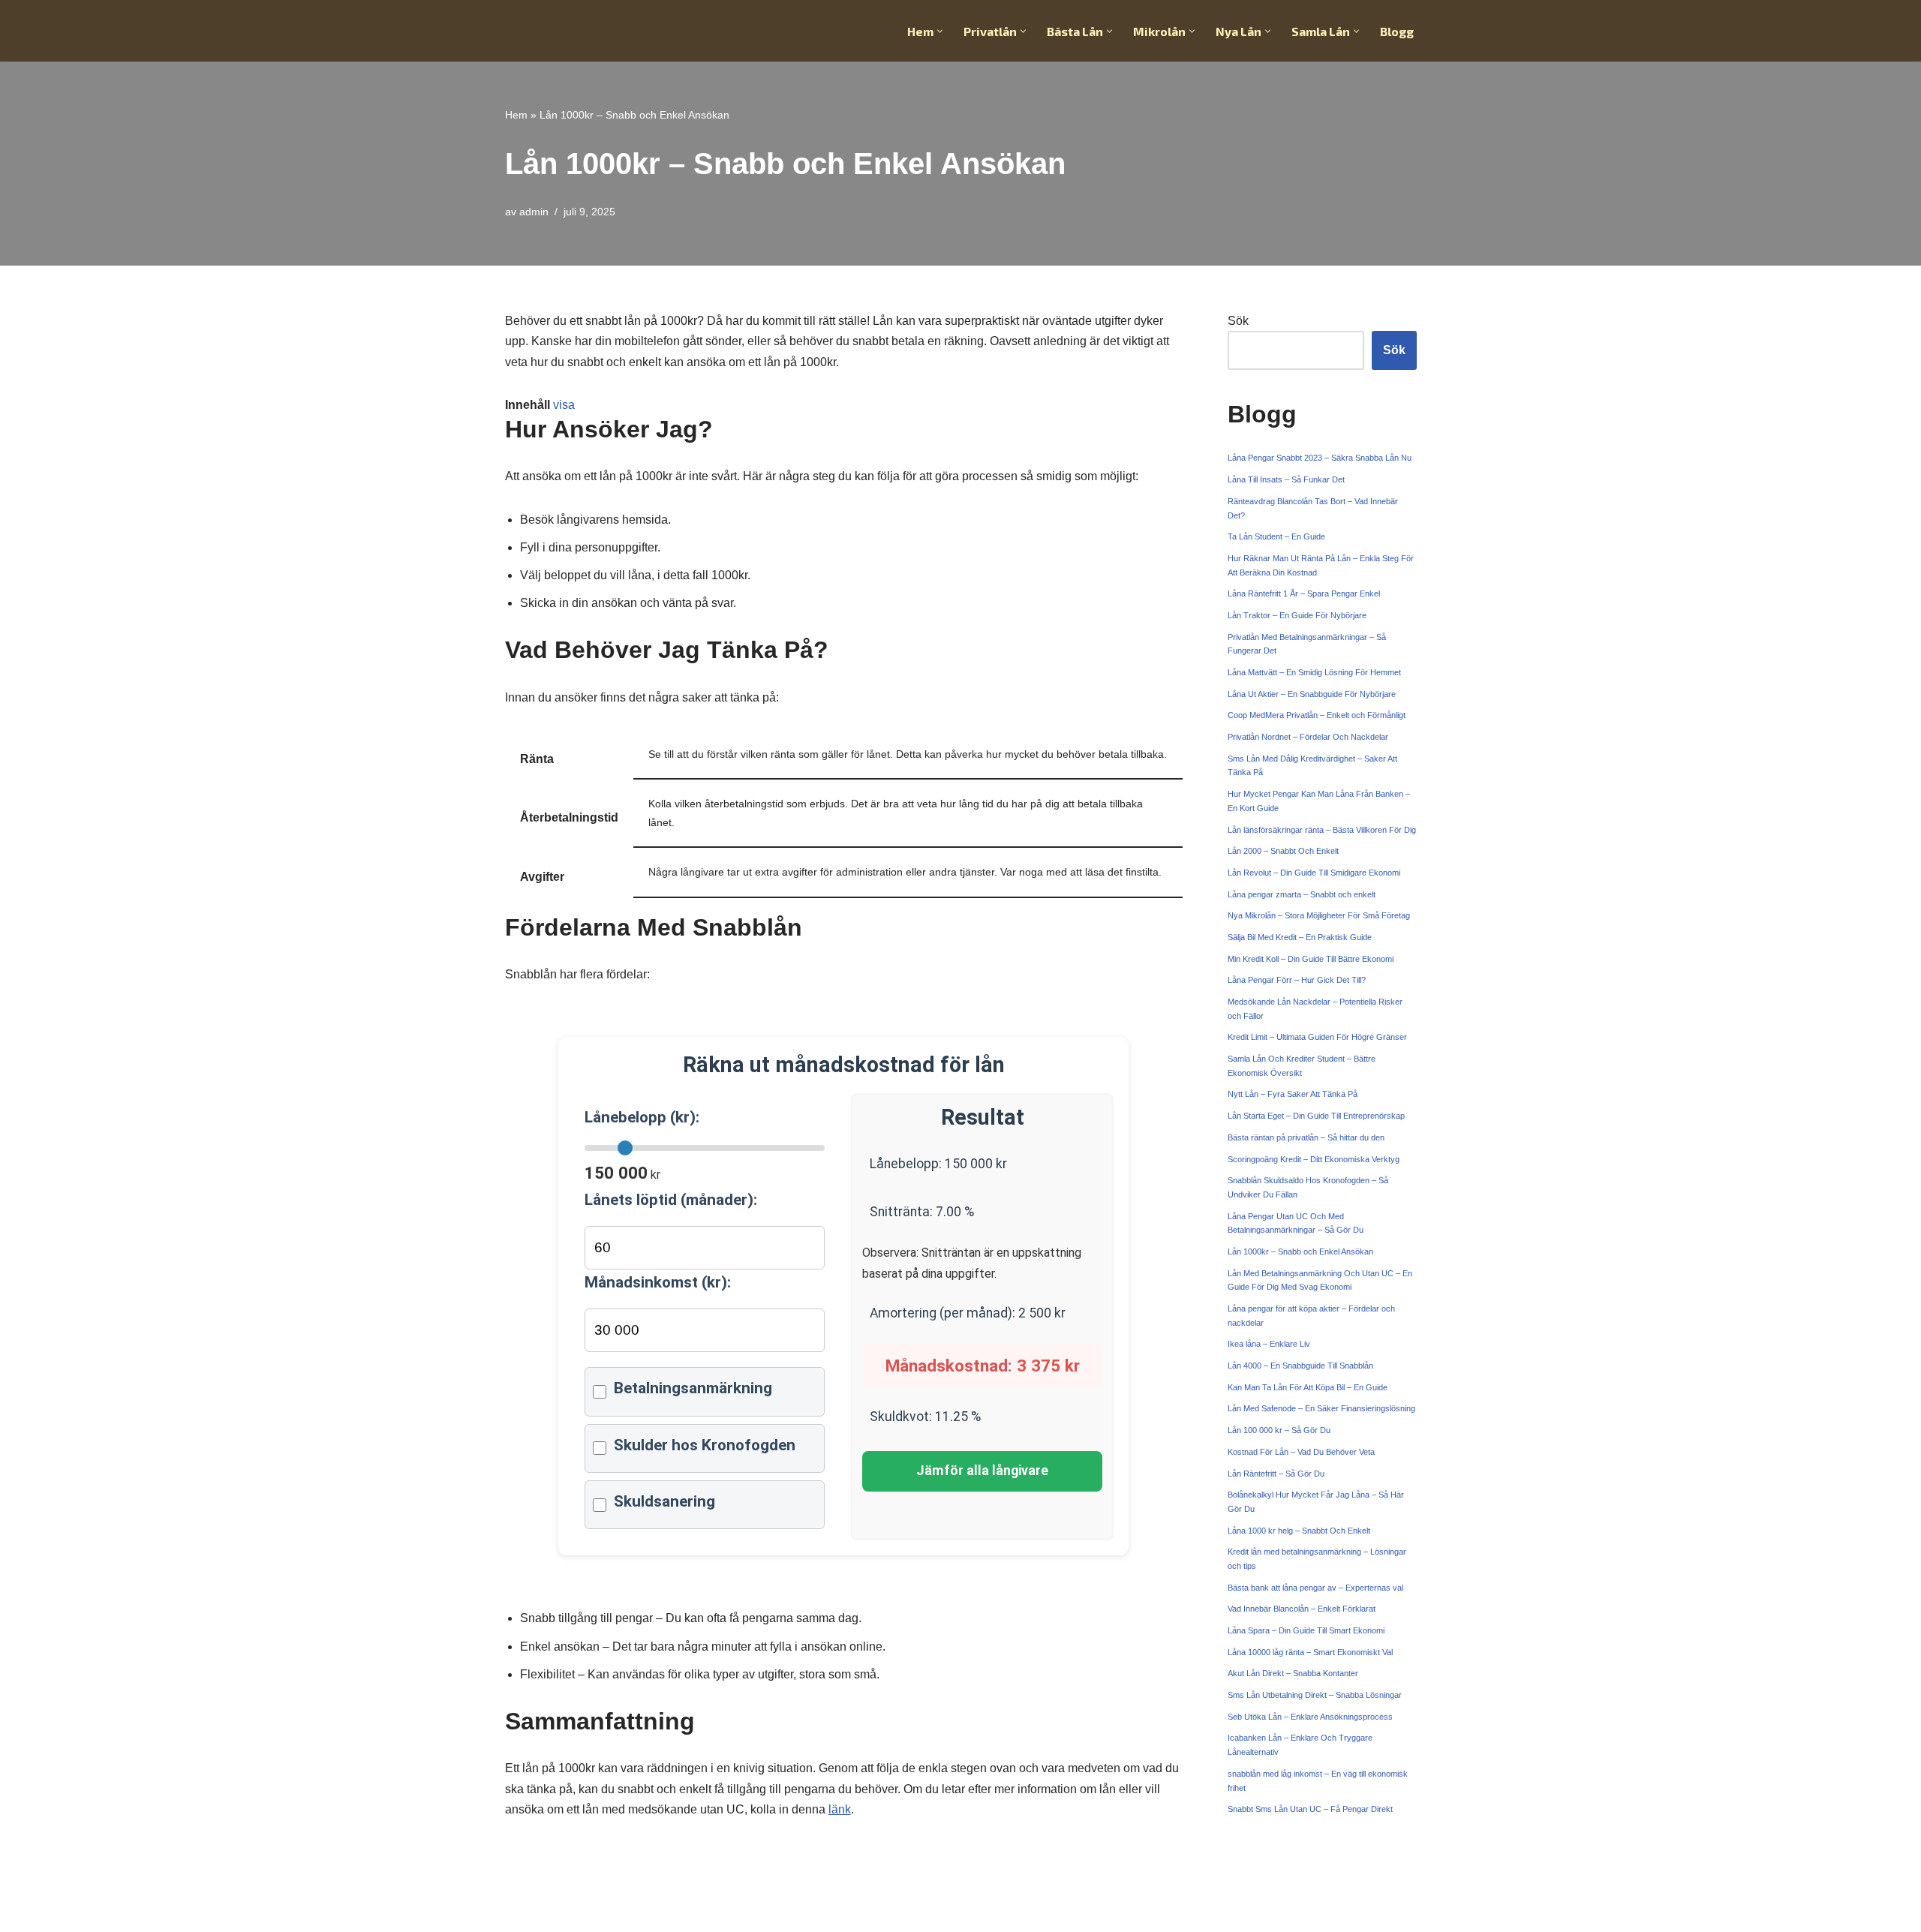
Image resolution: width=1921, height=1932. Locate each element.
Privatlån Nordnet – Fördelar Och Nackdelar (1308, 737)
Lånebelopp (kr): (642, 1117)
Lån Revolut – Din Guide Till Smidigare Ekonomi (1314, 873)
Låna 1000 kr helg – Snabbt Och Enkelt (1299, 1531)
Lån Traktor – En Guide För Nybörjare (1297, 615)
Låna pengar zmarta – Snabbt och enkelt (1302, 894)
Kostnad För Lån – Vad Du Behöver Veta (1301, 1452)
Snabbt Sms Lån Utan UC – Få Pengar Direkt (1310, 1809)
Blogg (1397, 31)
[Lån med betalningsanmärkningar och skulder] (581, 31)
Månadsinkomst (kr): (658, 1282)
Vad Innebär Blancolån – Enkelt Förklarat (1302, 1609)
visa (564, 405)
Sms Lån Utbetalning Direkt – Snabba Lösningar (1315, 1695)
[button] (940, 31)
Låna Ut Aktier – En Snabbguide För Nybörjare (1312, 694)
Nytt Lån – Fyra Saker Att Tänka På (1293, 1094)
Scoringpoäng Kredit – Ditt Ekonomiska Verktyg (1314, 1159)
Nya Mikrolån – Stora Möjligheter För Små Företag (1319, 915)
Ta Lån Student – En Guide (1276, 536)
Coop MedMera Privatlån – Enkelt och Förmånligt (1317, 715)
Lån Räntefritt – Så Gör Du (1276, 1474)
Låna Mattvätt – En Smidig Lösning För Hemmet (1314, 672)
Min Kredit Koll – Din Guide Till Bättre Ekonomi (1311, 959)
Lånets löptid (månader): (671, 1200)
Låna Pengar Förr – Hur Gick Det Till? (1297, 980)
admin (534, 212)
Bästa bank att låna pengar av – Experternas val (1315, 1588)
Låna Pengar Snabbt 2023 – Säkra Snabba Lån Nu (1320, 458)
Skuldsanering (664, 1501)
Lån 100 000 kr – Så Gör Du (1279, 1430)
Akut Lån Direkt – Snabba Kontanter (1293, 1673)
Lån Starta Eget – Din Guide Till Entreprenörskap (1316, 1116)
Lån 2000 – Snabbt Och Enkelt (1283, 851)
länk (840, 1809)
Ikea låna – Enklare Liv (1269, 1344)
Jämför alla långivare (982, 1471)
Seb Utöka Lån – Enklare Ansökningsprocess (1310, 1717)
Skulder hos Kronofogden (705, 1445)
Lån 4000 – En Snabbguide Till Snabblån (1300, 1366)
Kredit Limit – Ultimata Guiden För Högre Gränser (1317, 1037)
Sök (1238, 321)
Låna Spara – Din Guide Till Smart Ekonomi (1306, 1630)
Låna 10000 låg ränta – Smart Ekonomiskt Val (1310, 1652)
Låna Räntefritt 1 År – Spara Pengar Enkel (1304, 593)
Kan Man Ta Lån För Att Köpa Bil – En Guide (1308, 1387)
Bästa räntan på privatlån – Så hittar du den (1306, 1137)
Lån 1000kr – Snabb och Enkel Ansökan (1300, 1251)
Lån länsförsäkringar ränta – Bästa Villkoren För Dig (1322, 830)
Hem (516, 115)
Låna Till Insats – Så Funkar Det (1286, 479)
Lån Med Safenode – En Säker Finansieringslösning (1321, 1408)
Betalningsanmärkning (693, 1388)
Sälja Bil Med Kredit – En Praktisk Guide (1300, 937)
